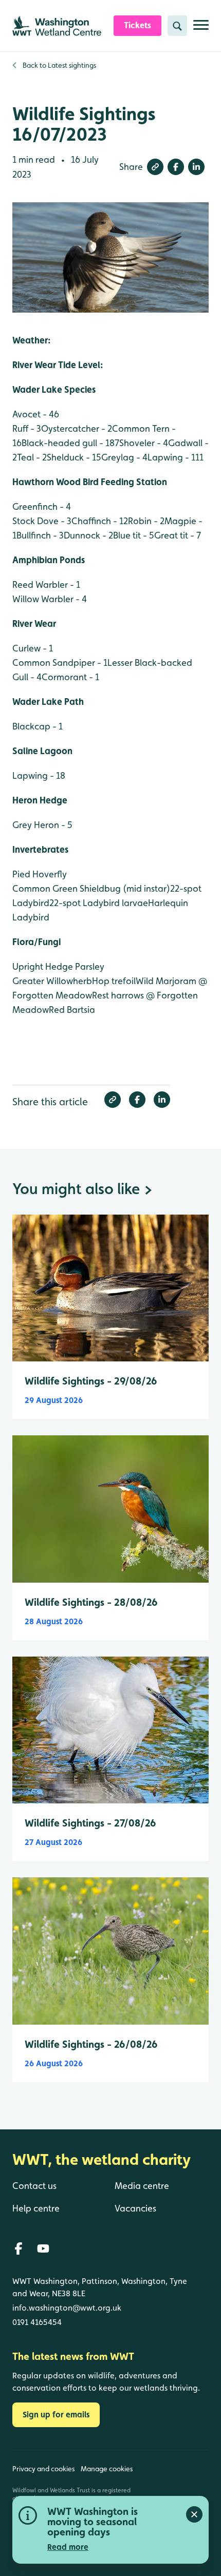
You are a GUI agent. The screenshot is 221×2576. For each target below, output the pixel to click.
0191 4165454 (37, 2322)
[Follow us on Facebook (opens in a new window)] (19, 2248)
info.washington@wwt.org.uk (67, 2308)
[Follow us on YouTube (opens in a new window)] (43, 2248)
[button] (155, 167)
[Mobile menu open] (201, 29)
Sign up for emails (56, 2415)
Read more (68, 2547)
